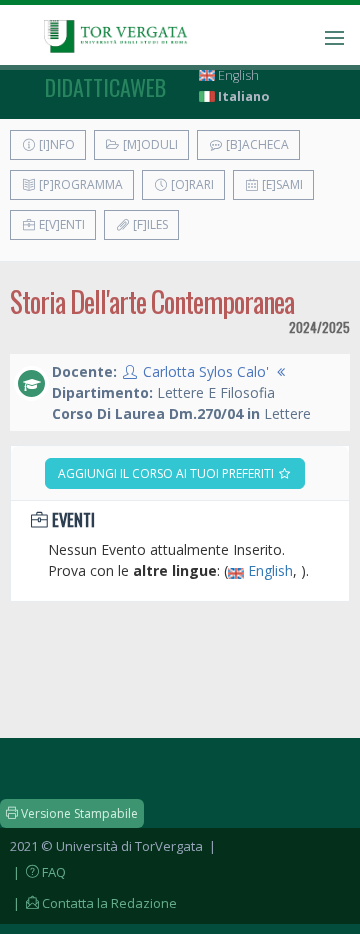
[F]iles (149, 224)
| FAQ (38, 872)
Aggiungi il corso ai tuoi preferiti (167, 473)
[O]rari (191, 184)
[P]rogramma (79, 184)
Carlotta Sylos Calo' (206, 371)
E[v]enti (60, 224)
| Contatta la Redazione (93, 903)
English (237, 75)
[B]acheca (256, 144)
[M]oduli (149, 144)
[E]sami (281, 184)
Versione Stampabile (78, 813)
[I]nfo (55, 144)
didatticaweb (105, 87)
